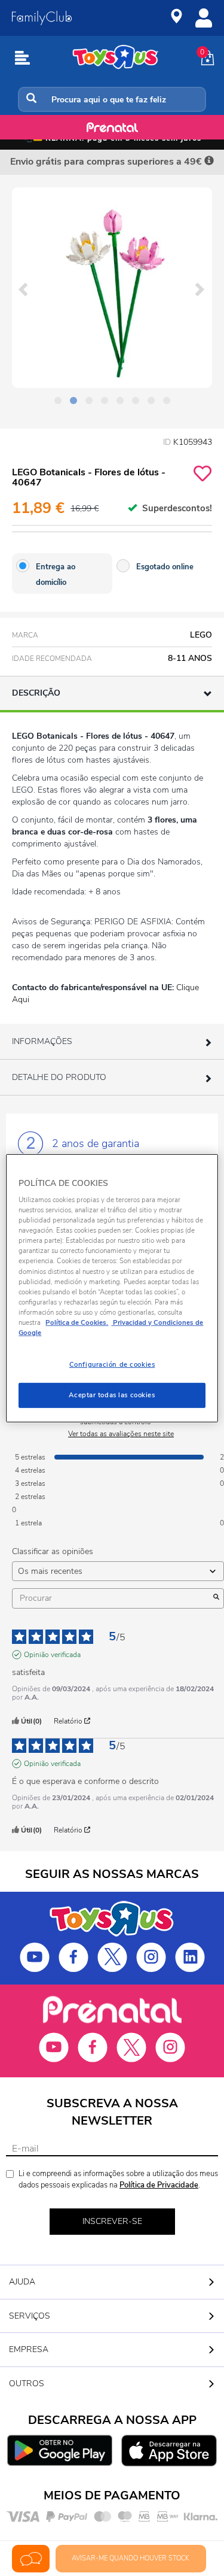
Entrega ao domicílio (56, 575)
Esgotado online (165, 567)
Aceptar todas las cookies (112, 1395)
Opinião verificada (52, 1655)
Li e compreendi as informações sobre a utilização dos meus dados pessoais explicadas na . (118, 2179)
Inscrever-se (112, 2221)
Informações (42, 1041)
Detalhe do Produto (59, 1077)
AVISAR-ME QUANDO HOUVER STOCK (131, 2558)
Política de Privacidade (159, 2185)
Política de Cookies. (77, 1322)
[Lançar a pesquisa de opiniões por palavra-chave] (216, 1598)
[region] (112, 1288)
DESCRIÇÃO (36, 693)
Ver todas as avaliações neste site (121, 1434)
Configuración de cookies (112, 1364)
